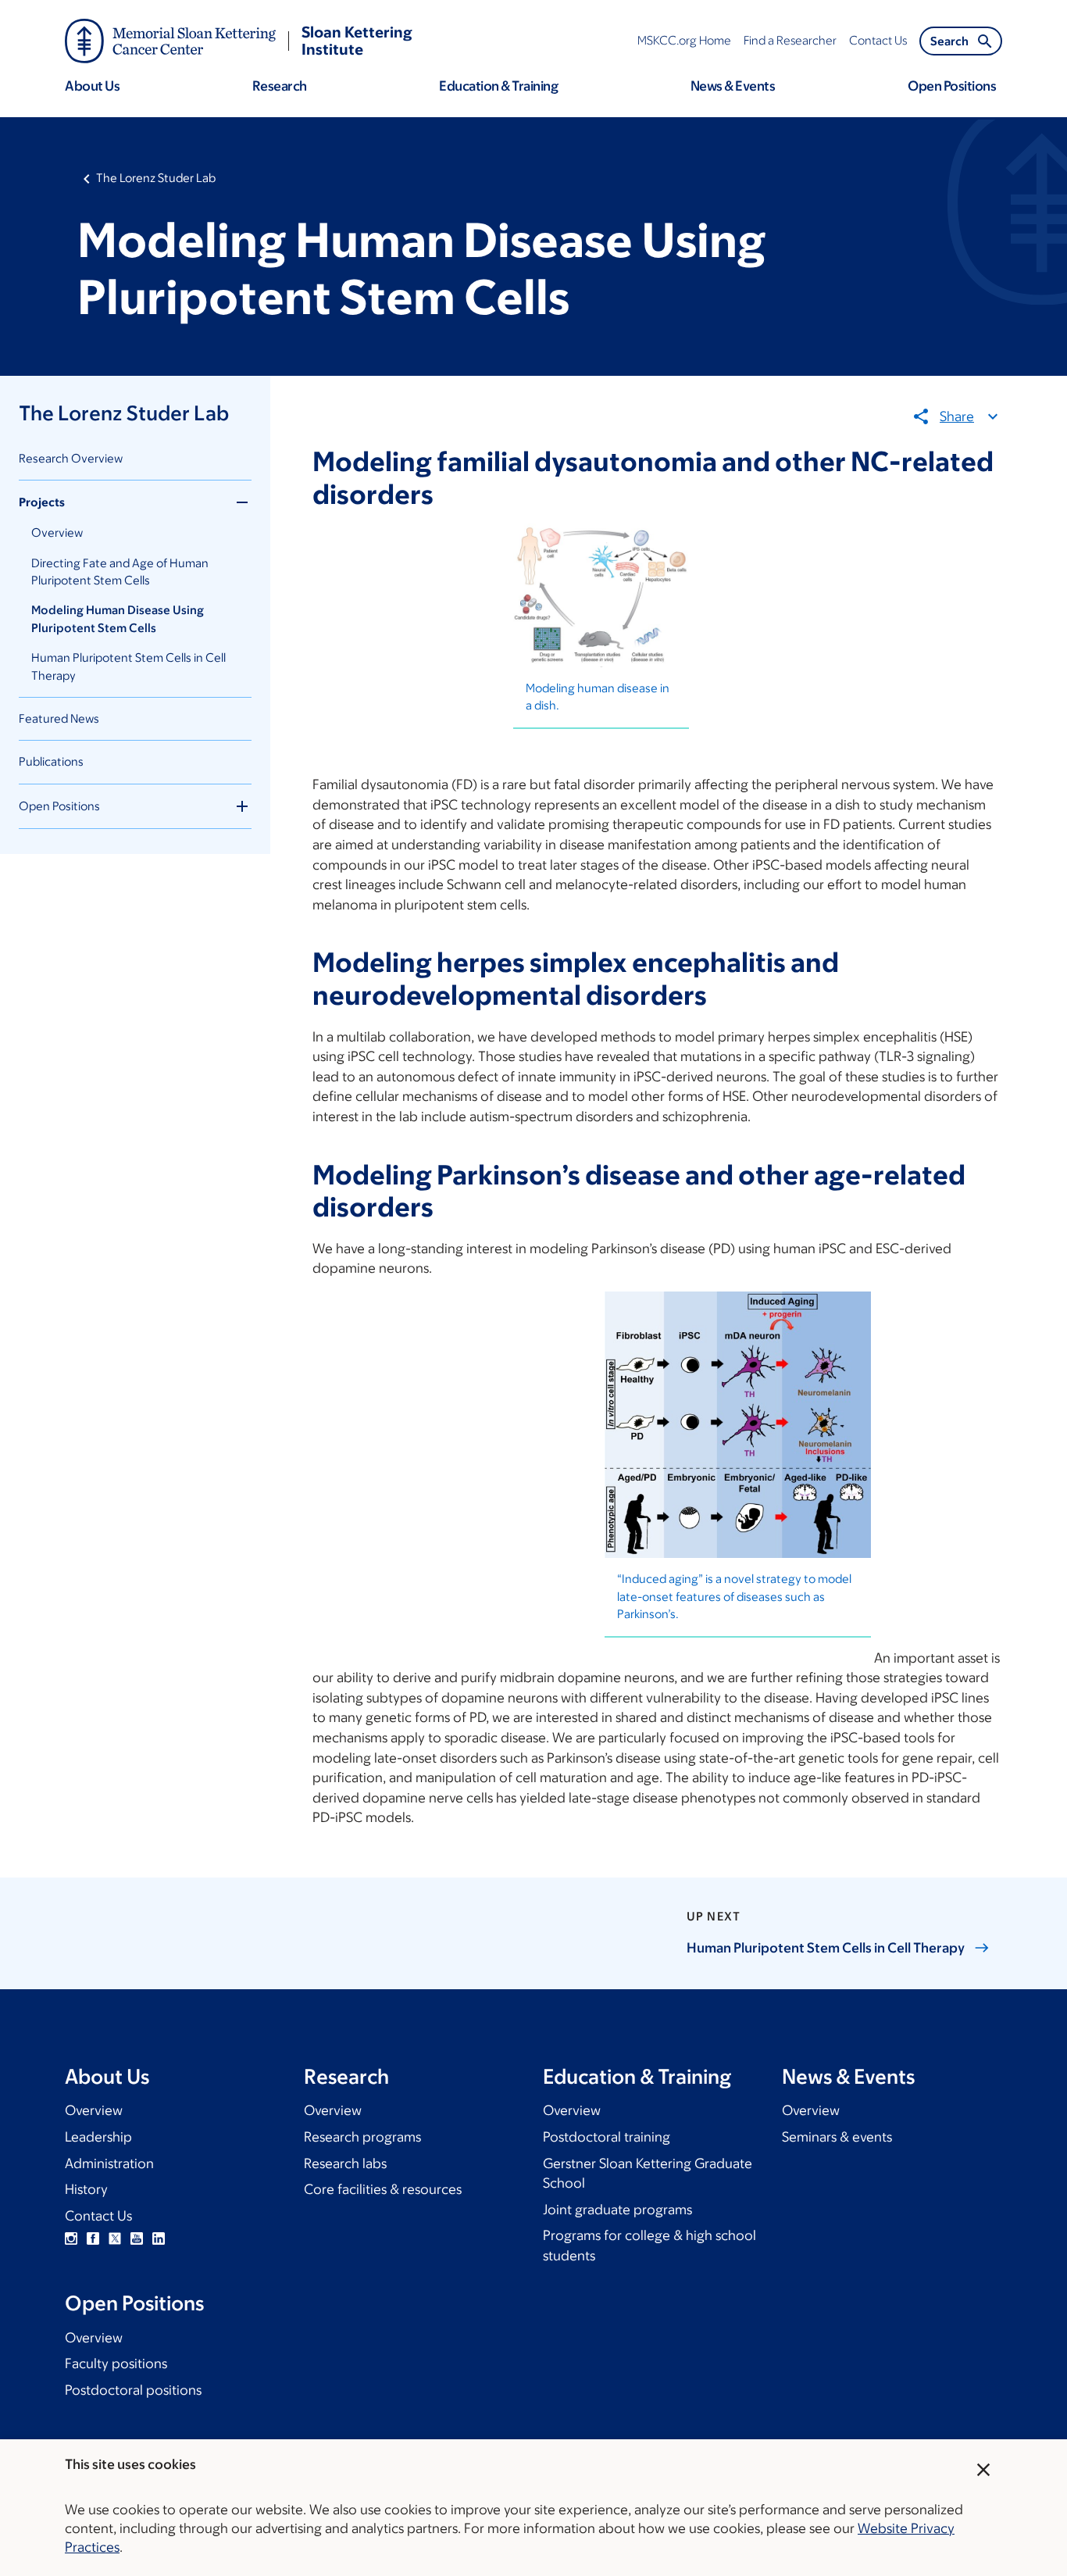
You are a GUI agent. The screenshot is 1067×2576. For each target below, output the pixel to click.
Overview (57, 532)
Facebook (93, 2238)
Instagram (71, 2238)
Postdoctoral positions (133, 2390)
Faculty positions (116, 2363)
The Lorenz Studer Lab (156, 178)
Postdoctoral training (607, 2137)
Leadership (98, 2137)
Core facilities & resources (383, 2189)
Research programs (362, 2137)
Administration (109, 2163)
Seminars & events (837, 2137)
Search (949, 41)
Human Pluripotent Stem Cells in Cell (826, 1948)
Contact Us (98, 2216)
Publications (51, 761)
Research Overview (71, 458)
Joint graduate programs (617, 2210)
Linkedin (159, 2238)
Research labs (345, 2163)
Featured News (59, 718)
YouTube (137, 2238)
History (86, 2189)
